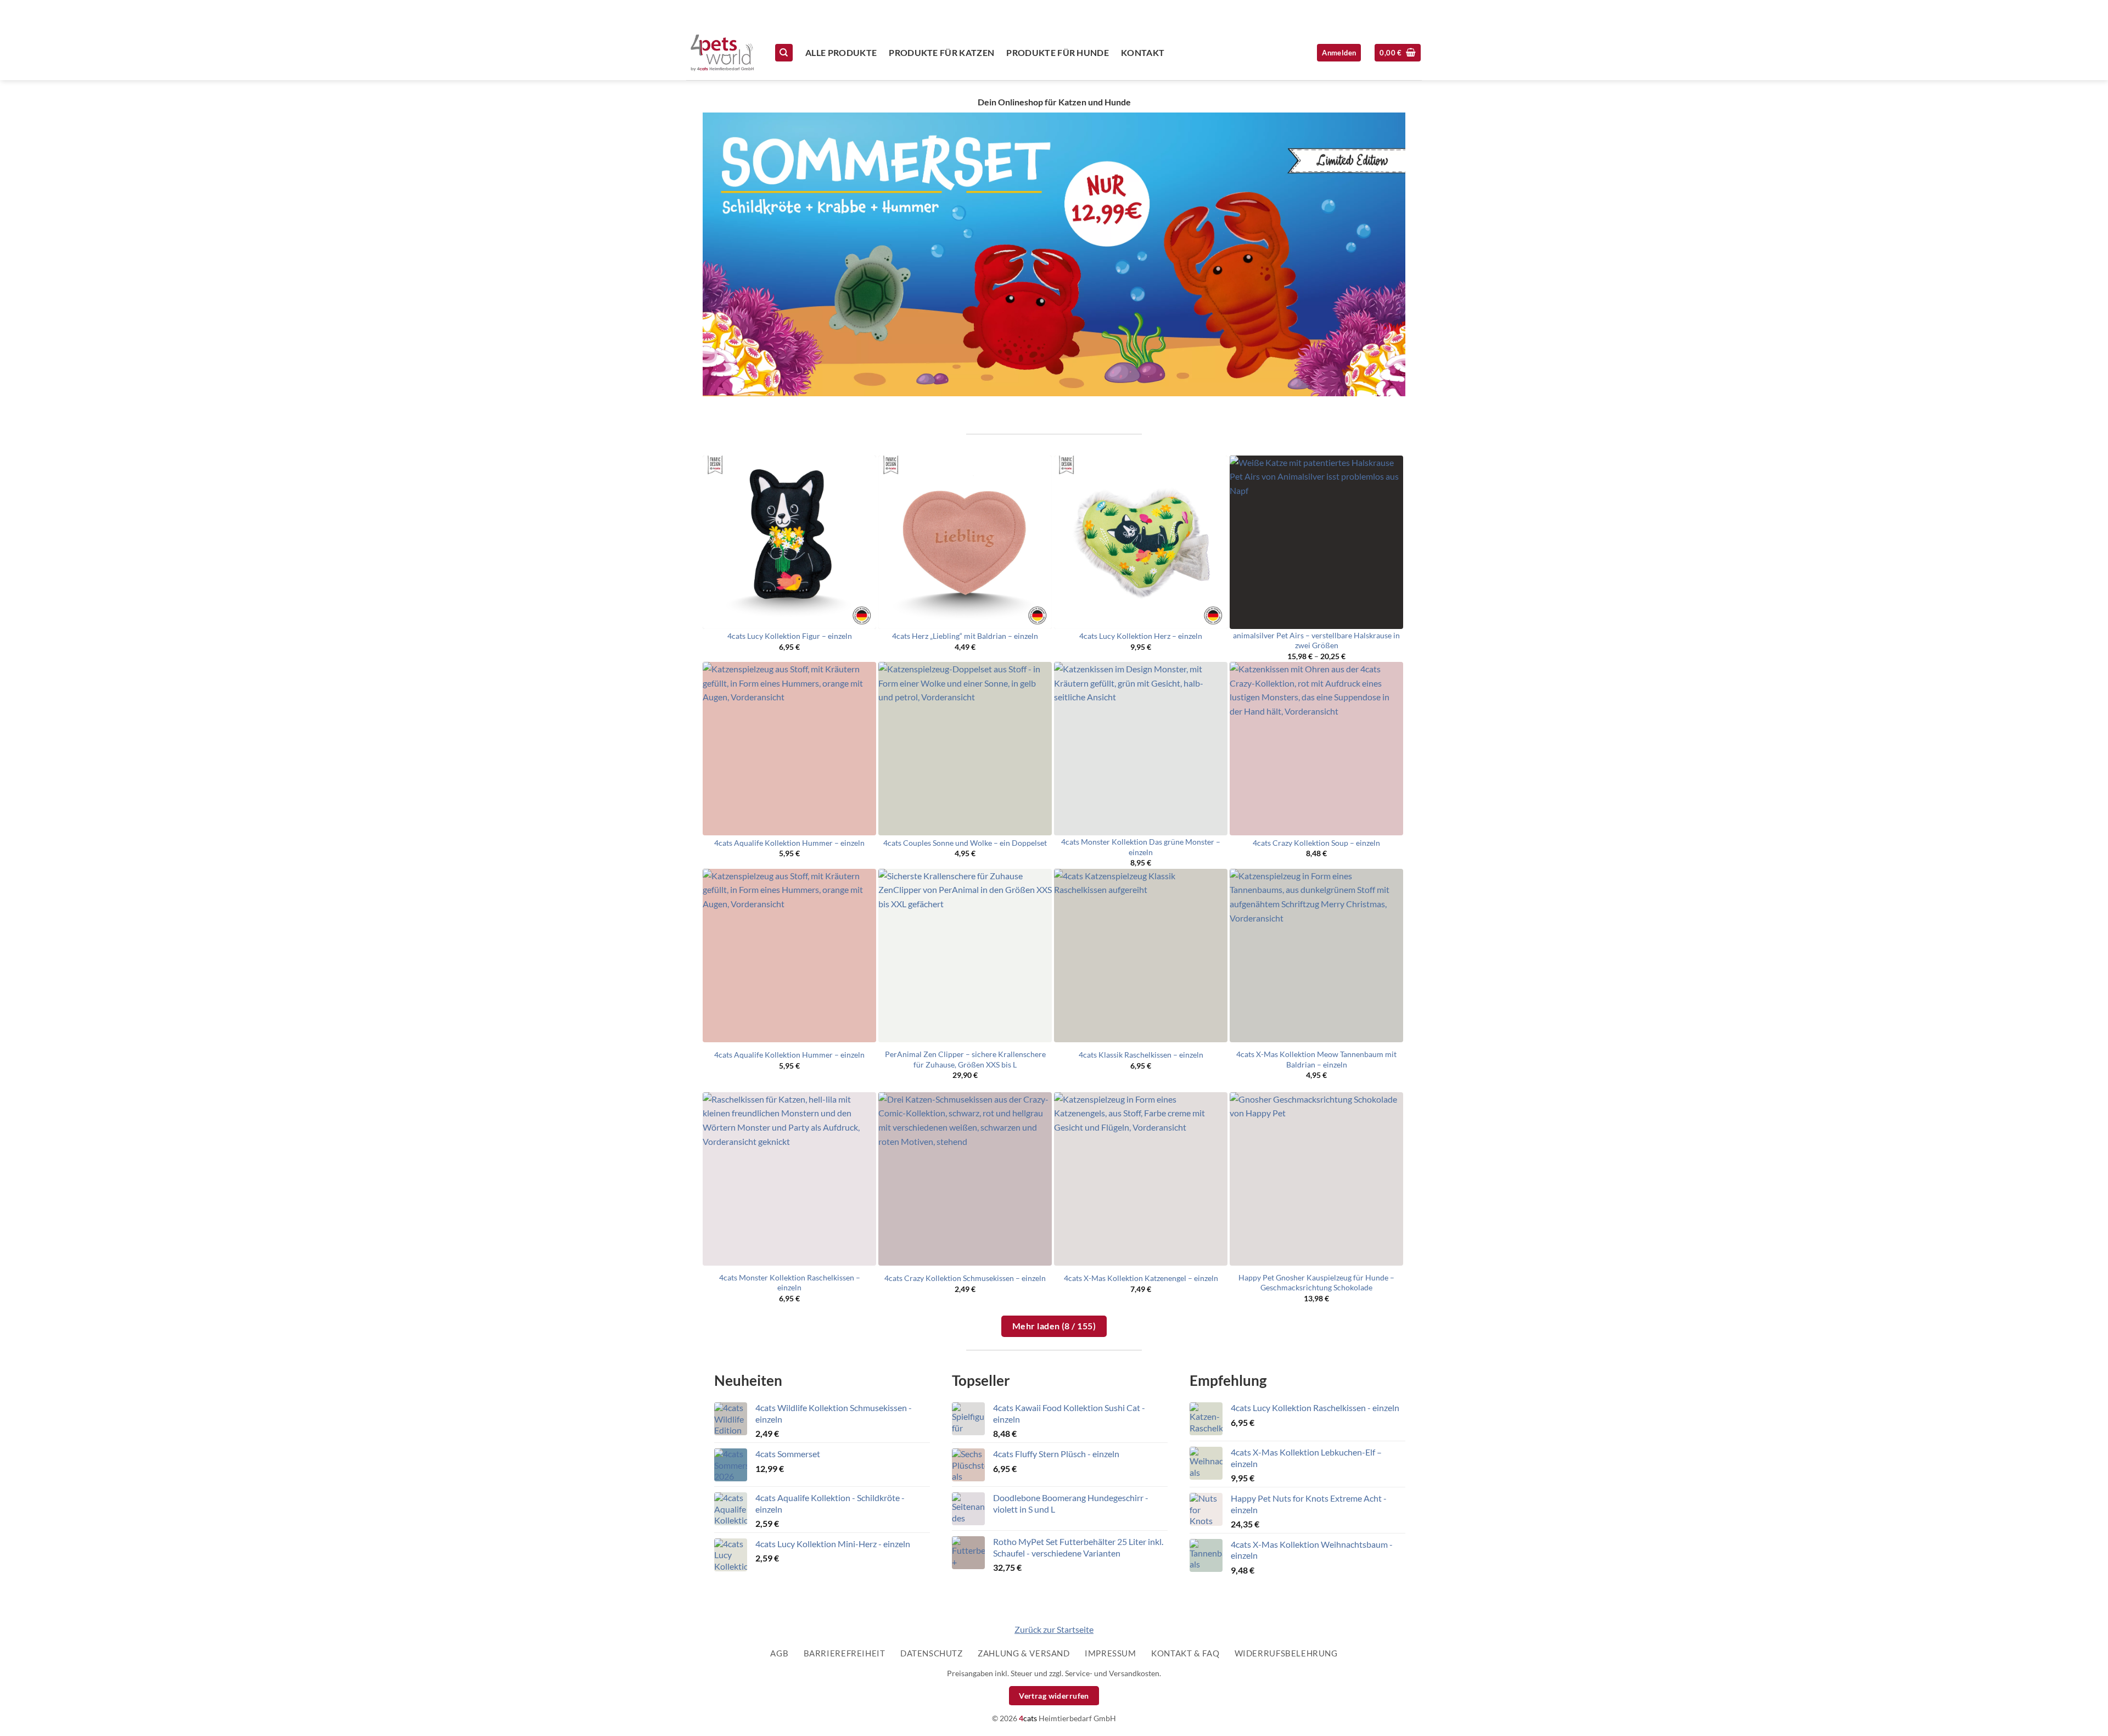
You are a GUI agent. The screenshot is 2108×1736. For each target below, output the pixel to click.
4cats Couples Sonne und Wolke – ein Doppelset (965, 843)
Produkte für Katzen (941, 52)
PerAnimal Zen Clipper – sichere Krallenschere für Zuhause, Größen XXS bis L (965, 1059)
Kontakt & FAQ (1185, 1653)
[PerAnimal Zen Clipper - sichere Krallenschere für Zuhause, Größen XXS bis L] (965, 956)
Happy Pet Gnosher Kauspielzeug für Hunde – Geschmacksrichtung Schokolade (1316, 1283)
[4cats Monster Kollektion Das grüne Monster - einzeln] (1141, 749)
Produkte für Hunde (1058, 52)
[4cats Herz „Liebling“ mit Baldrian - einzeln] (965, 542)
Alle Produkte (841, 52)
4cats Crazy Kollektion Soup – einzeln (1316, 843)
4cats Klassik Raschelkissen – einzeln (1141, 1055)
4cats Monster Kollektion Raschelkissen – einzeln (790, 1283)
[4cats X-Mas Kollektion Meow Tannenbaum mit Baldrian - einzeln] (1316, 956)
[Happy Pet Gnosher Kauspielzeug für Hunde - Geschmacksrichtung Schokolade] (1316, 1179)
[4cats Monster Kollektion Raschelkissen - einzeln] (789, 1179)
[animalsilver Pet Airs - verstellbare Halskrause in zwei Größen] (1316, 542)
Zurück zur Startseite (1054, 1629)
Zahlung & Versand (1024, 1653)
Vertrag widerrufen (1054, 1696)
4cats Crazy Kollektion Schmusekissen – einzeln (965, 1278)
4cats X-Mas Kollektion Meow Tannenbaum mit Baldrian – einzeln (1316, 1059)
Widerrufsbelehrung (1286, 1653)
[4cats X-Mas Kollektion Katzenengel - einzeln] (1141, 1179)
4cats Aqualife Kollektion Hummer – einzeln (789, 843)
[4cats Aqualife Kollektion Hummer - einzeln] (789, 749)
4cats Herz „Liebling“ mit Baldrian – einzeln (965, 636)
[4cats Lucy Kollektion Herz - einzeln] (1141, 542)
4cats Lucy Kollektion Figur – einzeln (790, 636)
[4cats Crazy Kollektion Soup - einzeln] (1316, 749)
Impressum (1111, 1653)
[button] (1398, 53)
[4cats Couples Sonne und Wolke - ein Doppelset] (965, 749)
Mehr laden (1054, 1326)
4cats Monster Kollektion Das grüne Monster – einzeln (1141, 847)
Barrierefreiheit (845, 1653)
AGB (779, 1653)
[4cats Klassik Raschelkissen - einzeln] (1141, 956)
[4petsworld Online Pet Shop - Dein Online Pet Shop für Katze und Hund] (722, 53)
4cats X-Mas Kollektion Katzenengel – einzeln (1141, 1278)
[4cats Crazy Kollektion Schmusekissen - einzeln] (965, 1179)
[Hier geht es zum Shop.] (1054, 254)
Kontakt (1143, 52)
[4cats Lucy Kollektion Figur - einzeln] (789, 542)
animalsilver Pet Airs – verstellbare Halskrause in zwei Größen (1316, 641)
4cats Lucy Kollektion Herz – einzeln (1141, 636)
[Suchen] (784, 53)
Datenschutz (932, 1653)
